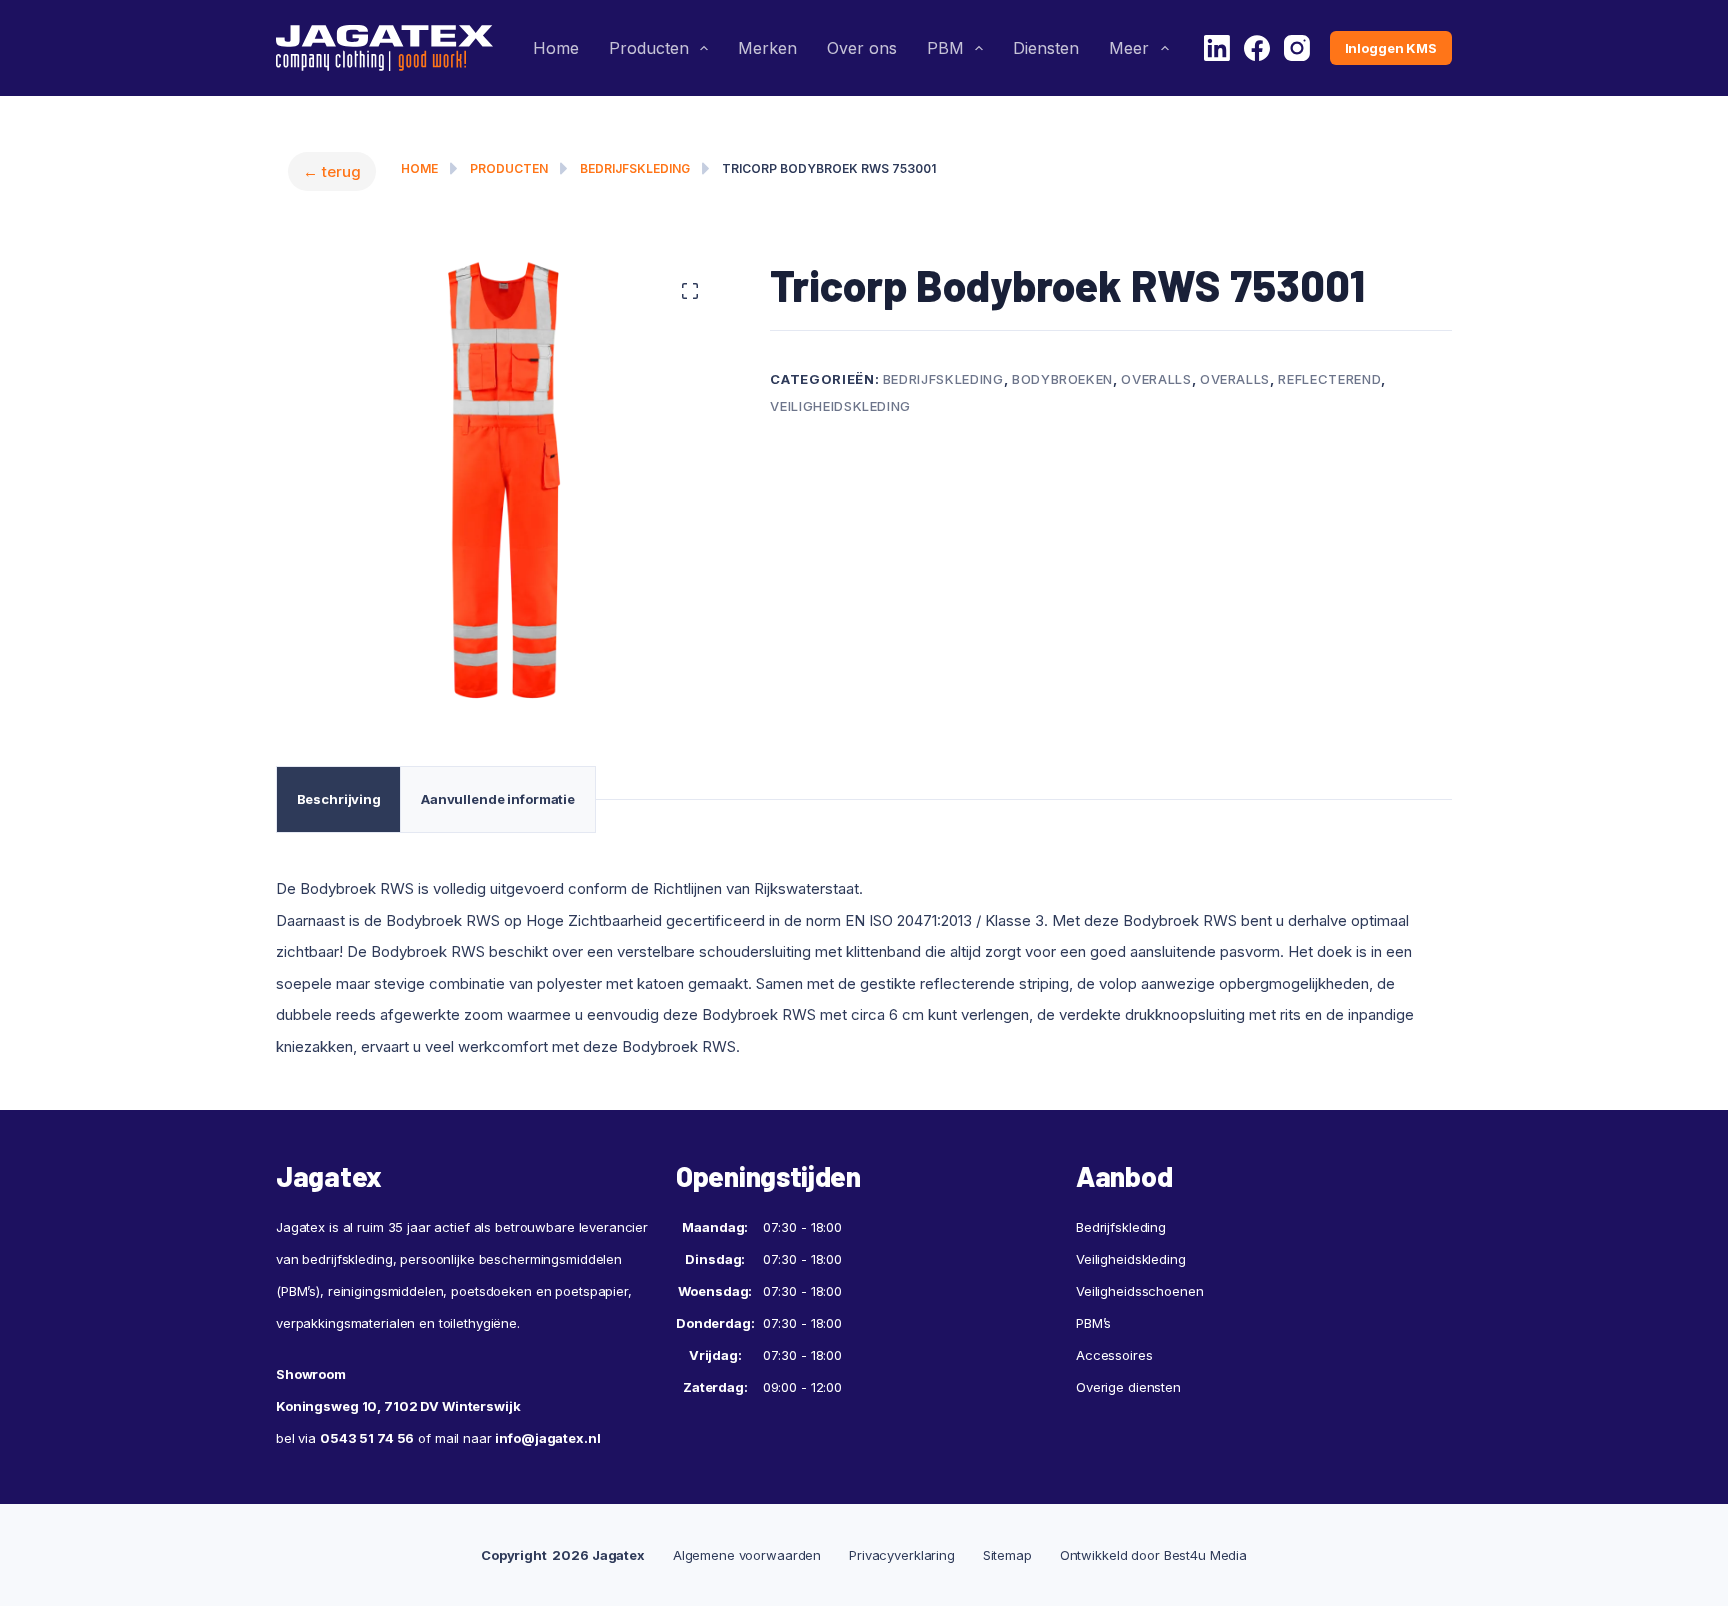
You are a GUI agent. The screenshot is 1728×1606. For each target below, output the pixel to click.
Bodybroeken (1062, 379)
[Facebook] (1257, 48)
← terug (332, 171)
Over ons (862, 48)
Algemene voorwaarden (747, 1555)
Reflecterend (1329, 379)
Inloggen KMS (1391, 48)
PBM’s (1093, 1323)
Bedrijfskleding (635, 168)
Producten (649, 48)
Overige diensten (1128, 1387)
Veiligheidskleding (840, 406)
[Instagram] (1297, 48)
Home (556, 48)
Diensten (1046, 48)
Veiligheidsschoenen (1140, 1291)
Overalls (1156, 379)
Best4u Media (1205, 1555)
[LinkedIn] (1217, 48)
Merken (767, 48)
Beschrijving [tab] (339, 799)
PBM (945, 48)
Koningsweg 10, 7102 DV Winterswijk (398, 1406)
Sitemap (1007, 1555)
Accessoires (1114, 1355)
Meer (1129, 48)
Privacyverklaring (902, 1555)
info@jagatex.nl (547, 1438)
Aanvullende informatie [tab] (498, 799)
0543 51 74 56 (367, 1438)
